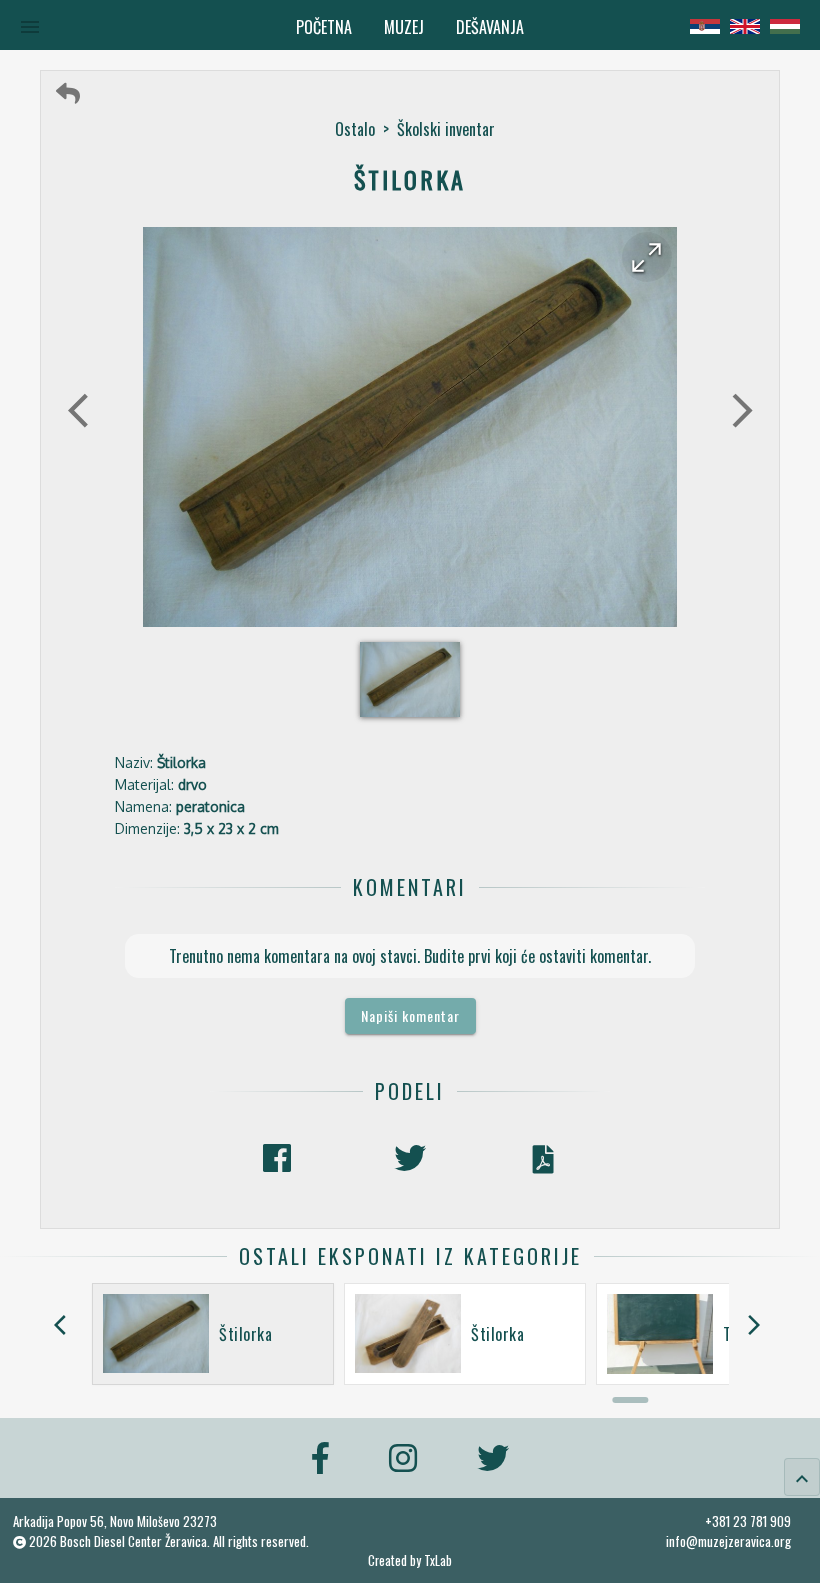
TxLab (438, 1560)
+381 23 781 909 (748, 1521)
